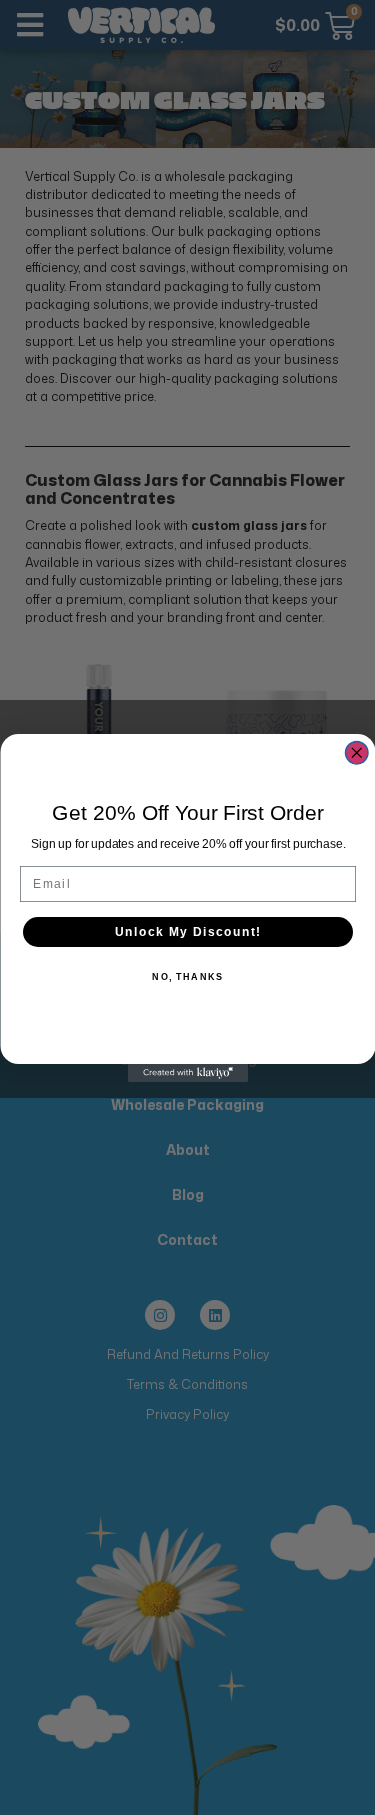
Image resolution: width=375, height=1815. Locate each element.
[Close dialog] (356, 752)
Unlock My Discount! (187, 931)
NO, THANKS (187, 977)
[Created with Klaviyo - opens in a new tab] (188, 1073)
